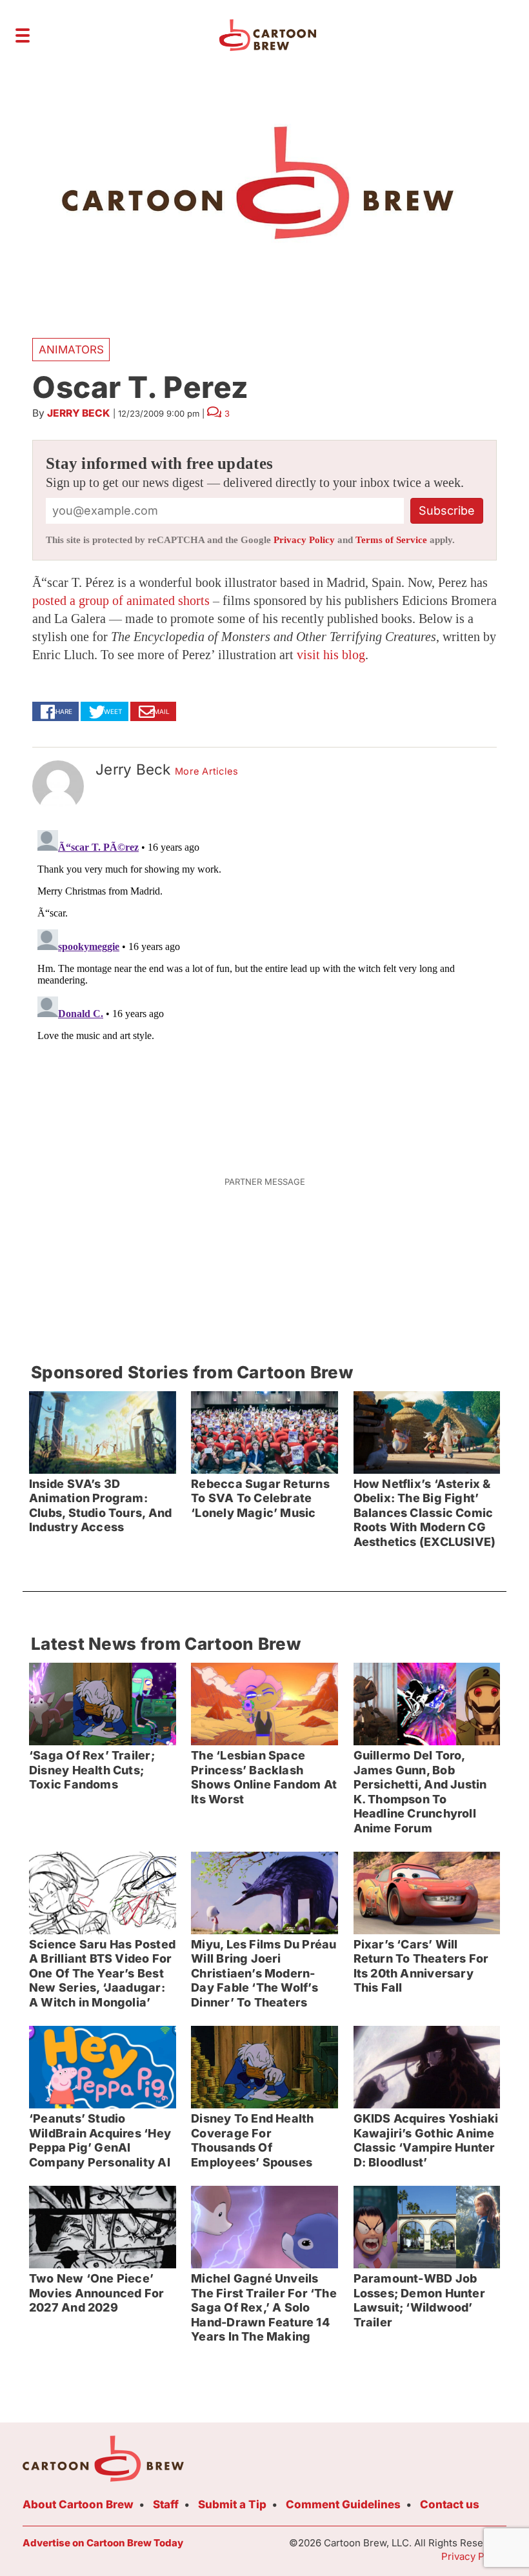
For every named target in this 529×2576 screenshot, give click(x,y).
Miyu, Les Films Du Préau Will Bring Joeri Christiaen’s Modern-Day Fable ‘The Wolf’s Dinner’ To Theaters (264, 1973)
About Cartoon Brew (78, 2504)
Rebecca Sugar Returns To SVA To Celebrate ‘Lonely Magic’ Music (260, 1498)
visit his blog (331, 655)
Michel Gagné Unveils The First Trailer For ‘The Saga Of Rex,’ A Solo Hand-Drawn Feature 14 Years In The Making (264, 2307)
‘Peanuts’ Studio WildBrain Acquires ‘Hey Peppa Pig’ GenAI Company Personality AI (100, 2140)
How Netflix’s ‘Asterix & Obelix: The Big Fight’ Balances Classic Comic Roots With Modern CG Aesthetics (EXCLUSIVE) (425, 1513)
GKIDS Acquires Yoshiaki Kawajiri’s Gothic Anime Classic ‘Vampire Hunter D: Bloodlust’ (426, 2140)
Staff (166, 2504)
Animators (71, 350)
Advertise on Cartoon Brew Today (103, 2543)
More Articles (207, 771)
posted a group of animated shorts (121, 600)
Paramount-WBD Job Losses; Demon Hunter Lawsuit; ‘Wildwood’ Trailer (419, 2300)
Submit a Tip (232, 2504)
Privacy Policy (304, 540)
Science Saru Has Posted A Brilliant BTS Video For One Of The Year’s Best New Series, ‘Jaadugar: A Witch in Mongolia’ (102, 1973)
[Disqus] (264, 986)
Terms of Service (391, 540)
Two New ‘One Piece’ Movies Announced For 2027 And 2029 (96, 2293)
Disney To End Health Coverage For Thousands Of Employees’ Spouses (252, 2140)
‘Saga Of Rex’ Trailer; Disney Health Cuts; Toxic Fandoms (92, 1770)
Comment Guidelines (343, 2504)
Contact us (450, 2504)
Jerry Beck (79, 413)
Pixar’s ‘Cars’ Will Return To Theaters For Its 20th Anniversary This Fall (421, 1966)
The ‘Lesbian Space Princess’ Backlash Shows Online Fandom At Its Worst (264, 1777)
